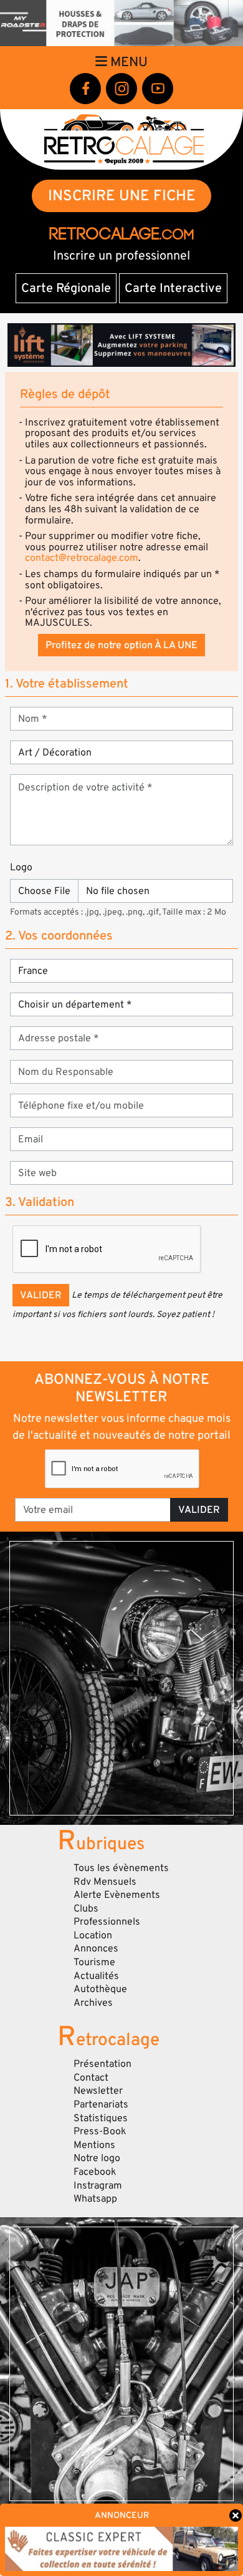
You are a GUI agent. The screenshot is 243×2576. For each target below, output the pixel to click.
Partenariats (101, 2104)
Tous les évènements (121, 1868)
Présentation (102, 2064)
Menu (127, 62)
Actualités (96, 1976)
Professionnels (107, 1922)
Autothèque (100, 1989)
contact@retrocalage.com (82, 558)
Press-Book (100, 2131)
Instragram (98, 2185)
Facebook (95, 2172)
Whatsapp (95, 2199)
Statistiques (101, 2118)
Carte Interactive (173, 288)
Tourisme (94, 1962)
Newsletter (98, 2091)
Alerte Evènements (117, 1895)
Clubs (86, 1908)
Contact (91, 2078)
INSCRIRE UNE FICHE (122, 196)
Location (93, 1935)
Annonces (96, 1948)
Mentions (94, 2145)
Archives (93, 2003)
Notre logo (97, 2158)
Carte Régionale (66, 288)
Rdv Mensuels (105, 1882)
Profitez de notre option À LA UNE (121, 645)
